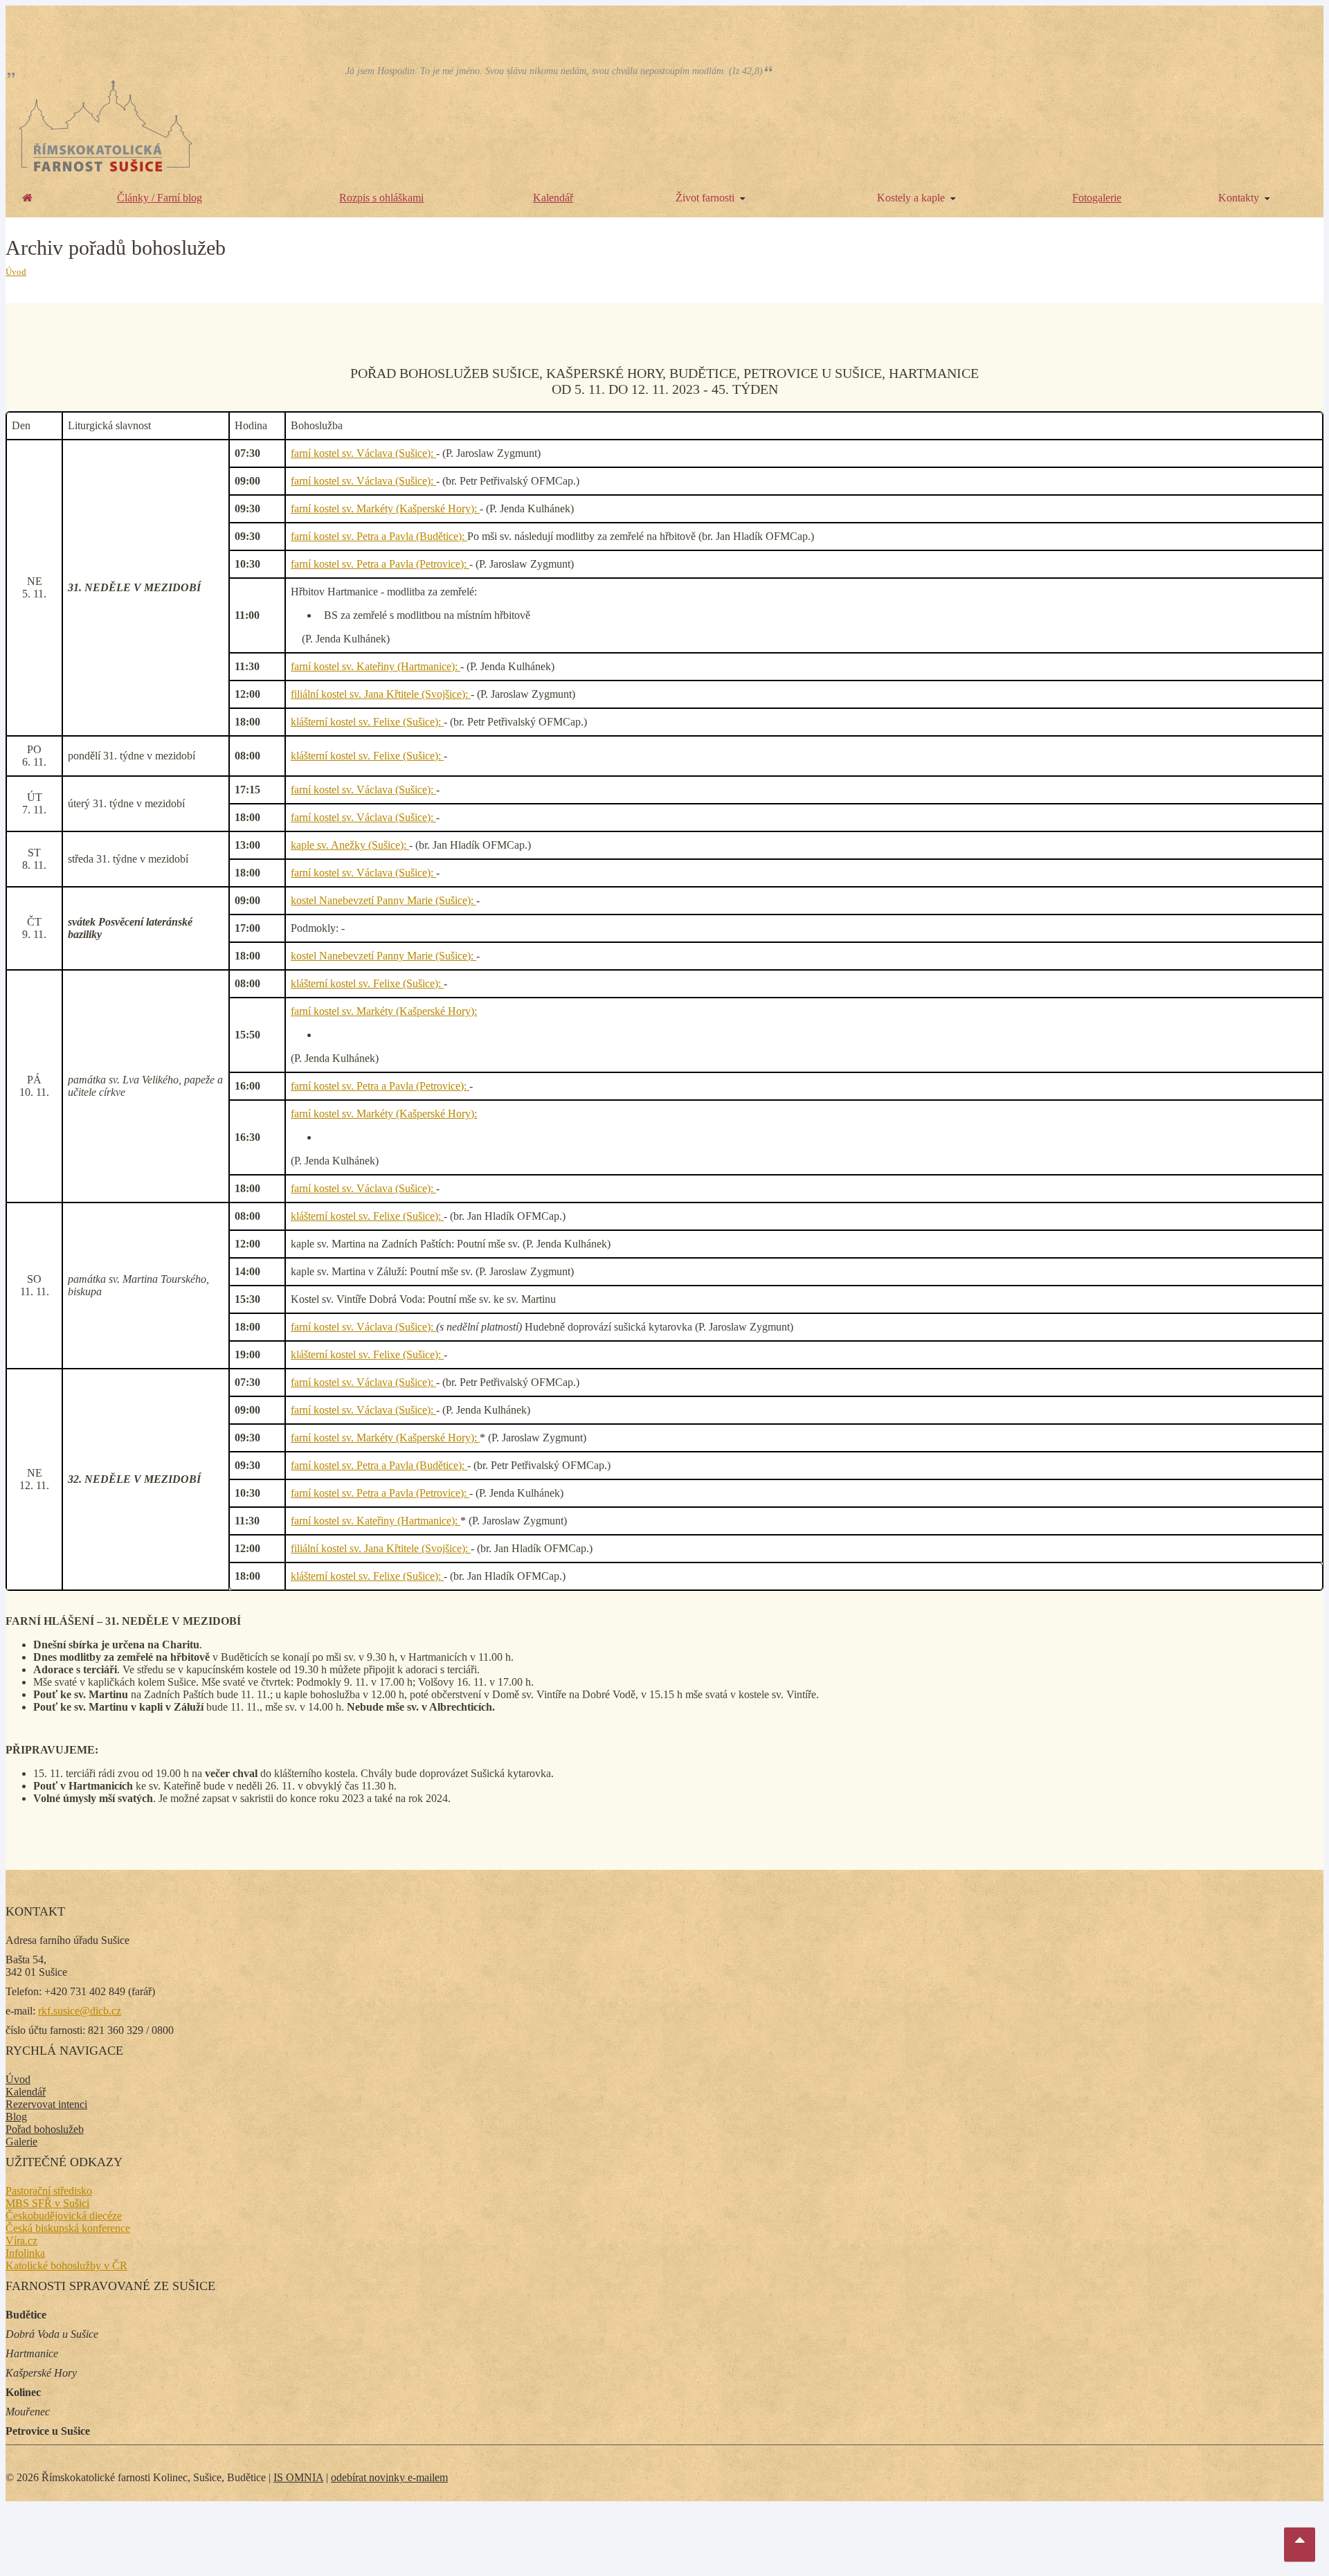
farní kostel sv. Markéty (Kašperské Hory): (385, 508)
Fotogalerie (1097, 198)
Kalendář (553, 198)
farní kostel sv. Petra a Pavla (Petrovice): (380, 564)
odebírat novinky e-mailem (389, 2477)
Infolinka (25, 2253)
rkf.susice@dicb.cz (80, 2011)
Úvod (16, 272)
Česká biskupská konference (68, 2228)
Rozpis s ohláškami (381, 198)
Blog (16, 2117)
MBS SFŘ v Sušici (47, 2203)
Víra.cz (21, 2241)
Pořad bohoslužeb (45, 2129)
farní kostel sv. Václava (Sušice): (363, 453)
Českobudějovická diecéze (64, 2216)
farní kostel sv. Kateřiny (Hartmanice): (376, 666)
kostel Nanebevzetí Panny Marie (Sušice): (383, 900)
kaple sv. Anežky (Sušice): (350, 845)
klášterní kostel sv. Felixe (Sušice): (367, 722)
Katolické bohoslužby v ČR (66, 2266)
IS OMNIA (298, 2477)
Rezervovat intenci (46, 2104)
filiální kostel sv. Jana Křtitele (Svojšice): (381, 694)
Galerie (21, 2142)
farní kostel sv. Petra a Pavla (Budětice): (379, 536)
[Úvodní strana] (27, 198)
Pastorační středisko (49, 2191)
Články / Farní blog (160, 198)
